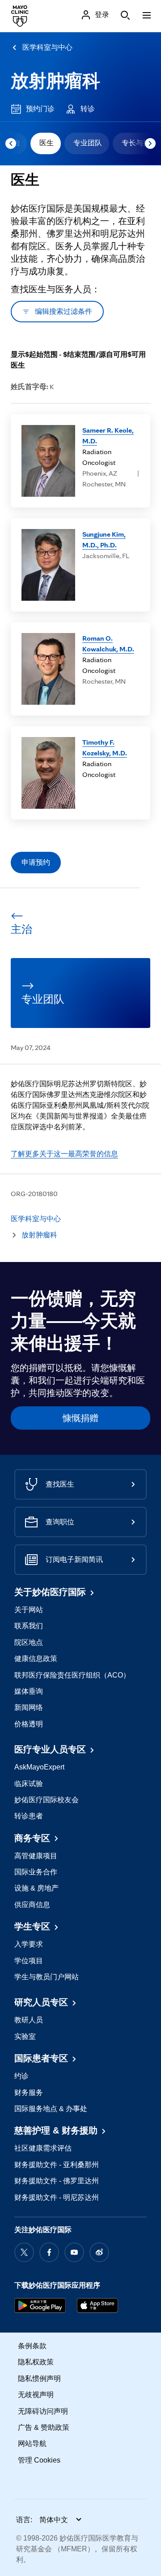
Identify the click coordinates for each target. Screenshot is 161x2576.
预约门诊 (40, 109)
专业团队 (88, 143)
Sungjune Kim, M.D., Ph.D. (104, 540)
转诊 (88, 109)
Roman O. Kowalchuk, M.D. (108, 644)
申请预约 (36, 862)
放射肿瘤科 (55, 81)
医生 (47, 143)
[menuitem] (46, 143)
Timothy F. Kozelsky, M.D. (105, 748)
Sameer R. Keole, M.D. (108, 436)
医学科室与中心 (47, 47)
